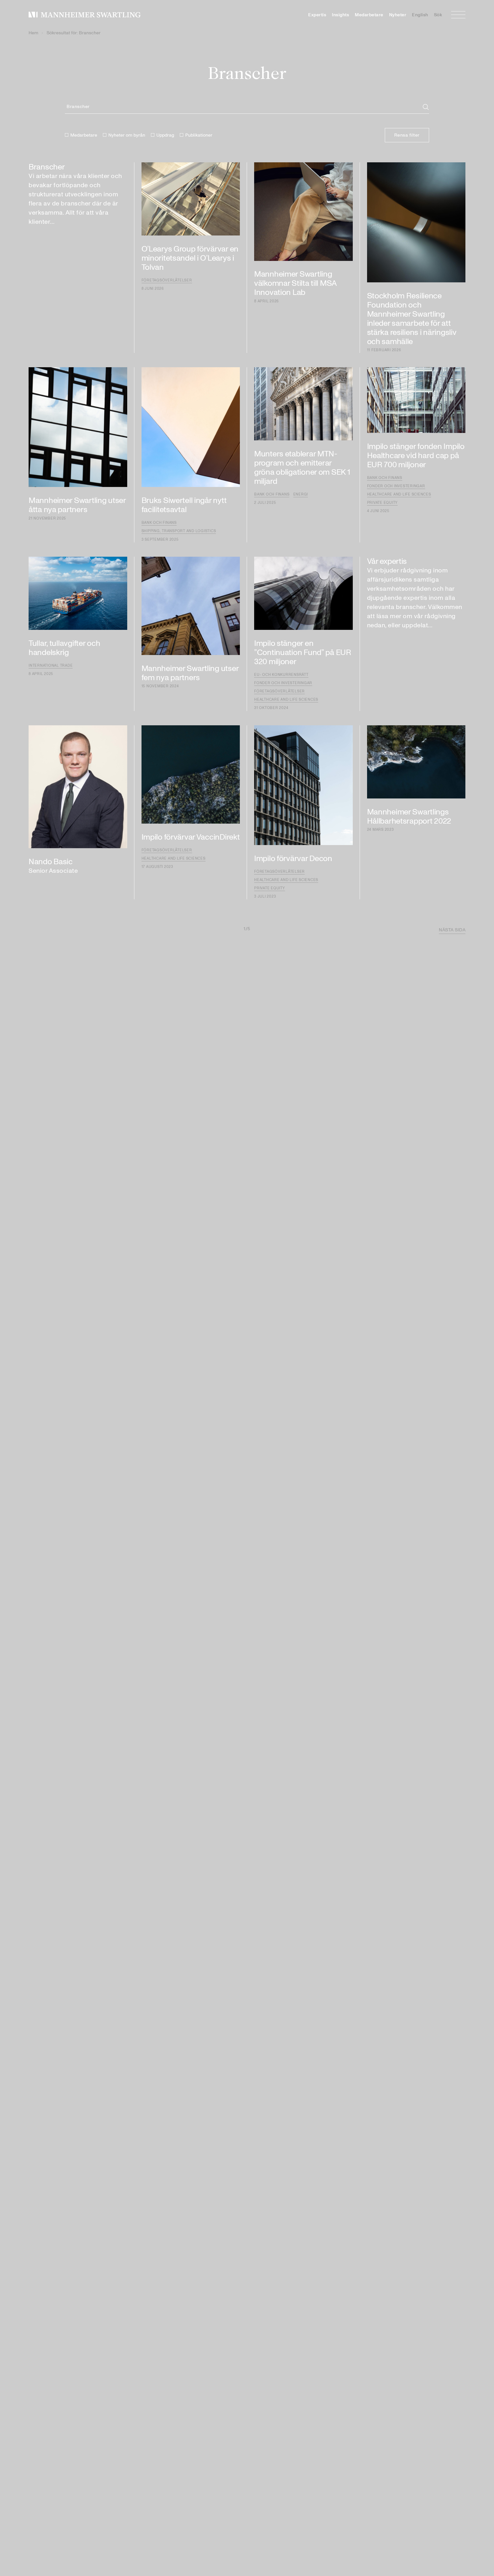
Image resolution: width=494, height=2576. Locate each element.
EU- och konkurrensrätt (281, 675)
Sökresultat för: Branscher (74, 33)
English (420, 15)
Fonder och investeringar (396, 486)
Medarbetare (369, 15)
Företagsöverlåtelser (167, 280)
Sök (438, 15)
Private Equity (383, 503)
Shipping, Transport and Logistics (179, 531)
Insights (340, 15)
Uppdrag (165, 135)
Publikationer (199, 135)
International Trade (51, 666)
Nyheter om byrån (127, 135)
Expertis (317, 15)
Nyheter (398, 15)
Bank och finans (159, 523)
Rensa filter (407, 135)
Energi (301, 494)
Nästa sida (452, 930)
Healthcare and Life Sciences (399, 494)
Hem (33, 33)
